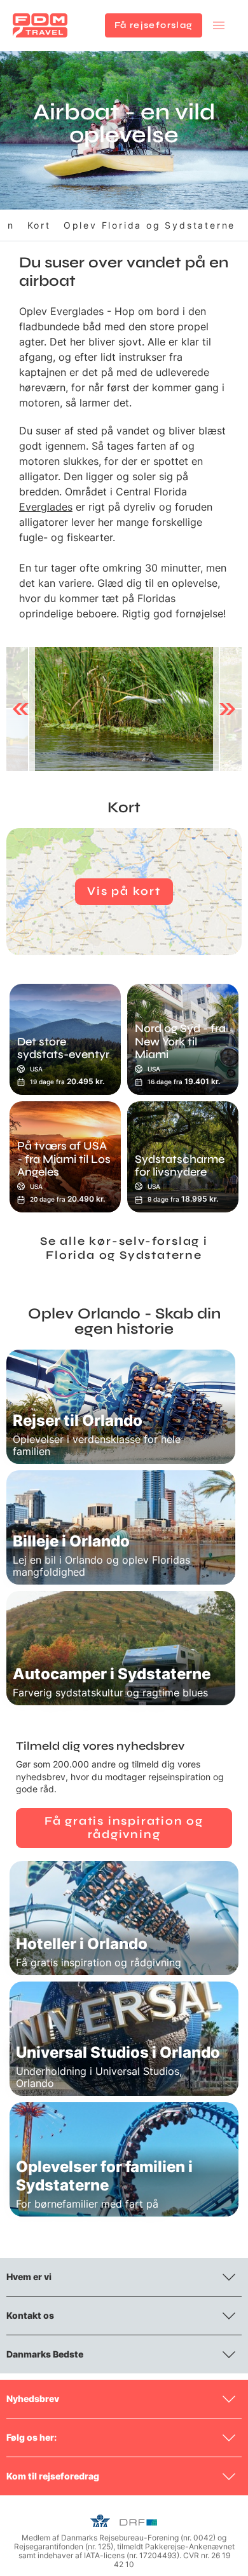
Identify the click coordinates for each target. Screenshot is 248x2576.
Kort (39, 225)
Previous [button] (21, 709)
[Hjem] (40, 25)
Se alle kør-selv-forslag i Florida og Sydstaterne (124, 1248)
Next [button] (227, 709)
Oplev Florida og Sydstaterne (149, 225)
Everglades (46, 507)
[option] (124, 709)
